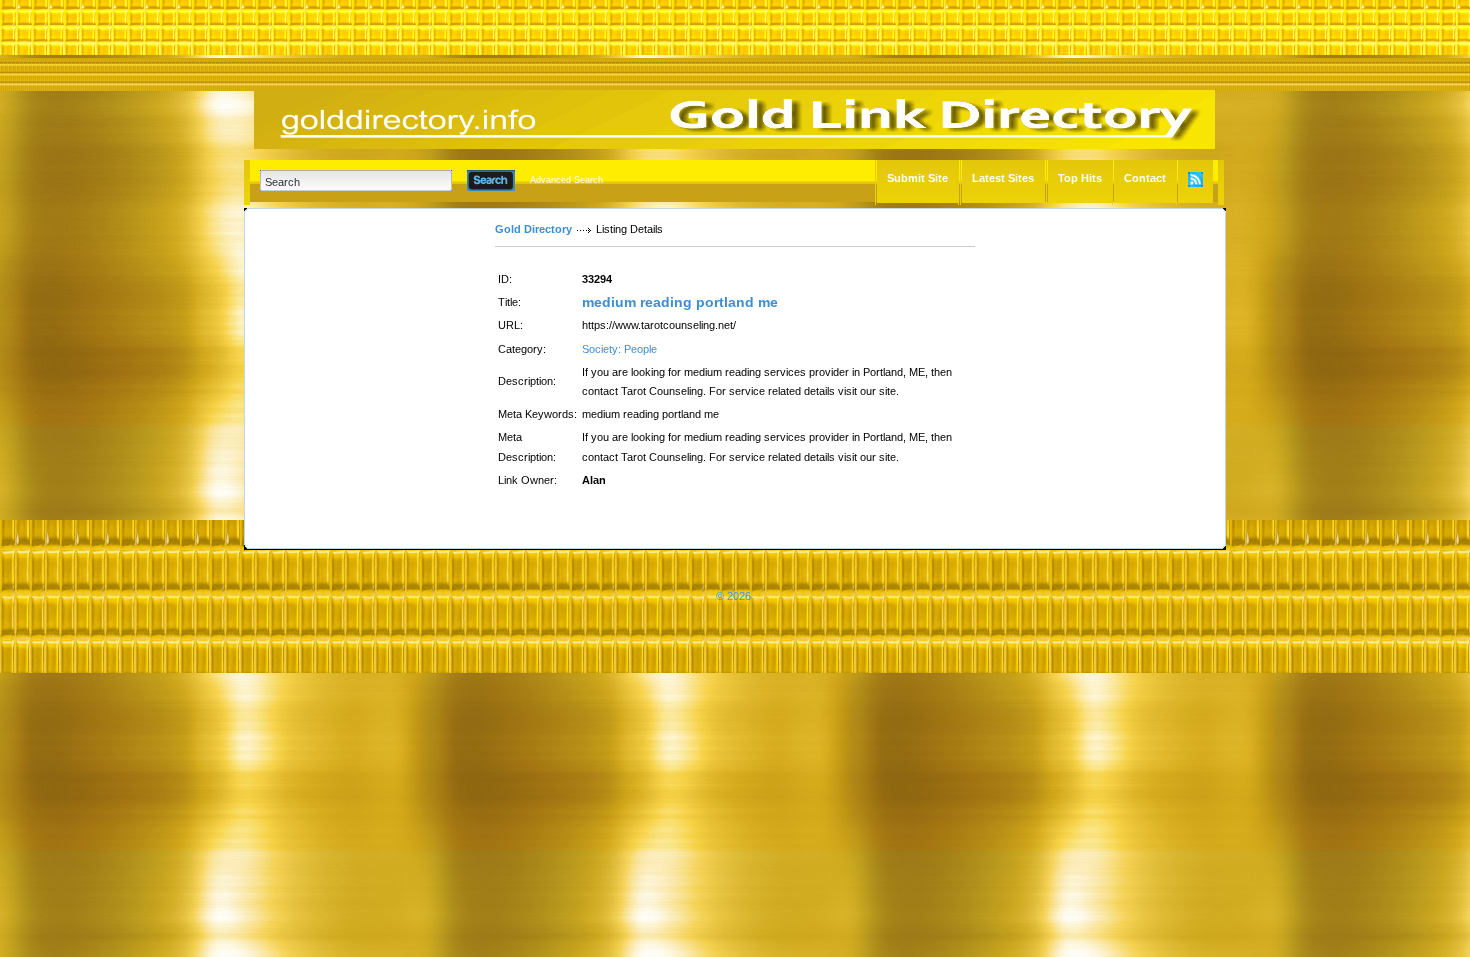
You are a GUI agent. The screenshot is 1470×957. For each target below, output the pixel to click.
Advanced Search (566, 180)
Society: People (619, 349)
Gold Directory (533, 229)
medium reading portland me (680, 302)
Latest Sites (1003, 178)
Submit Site (917, 178)
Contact (1145, 178)
